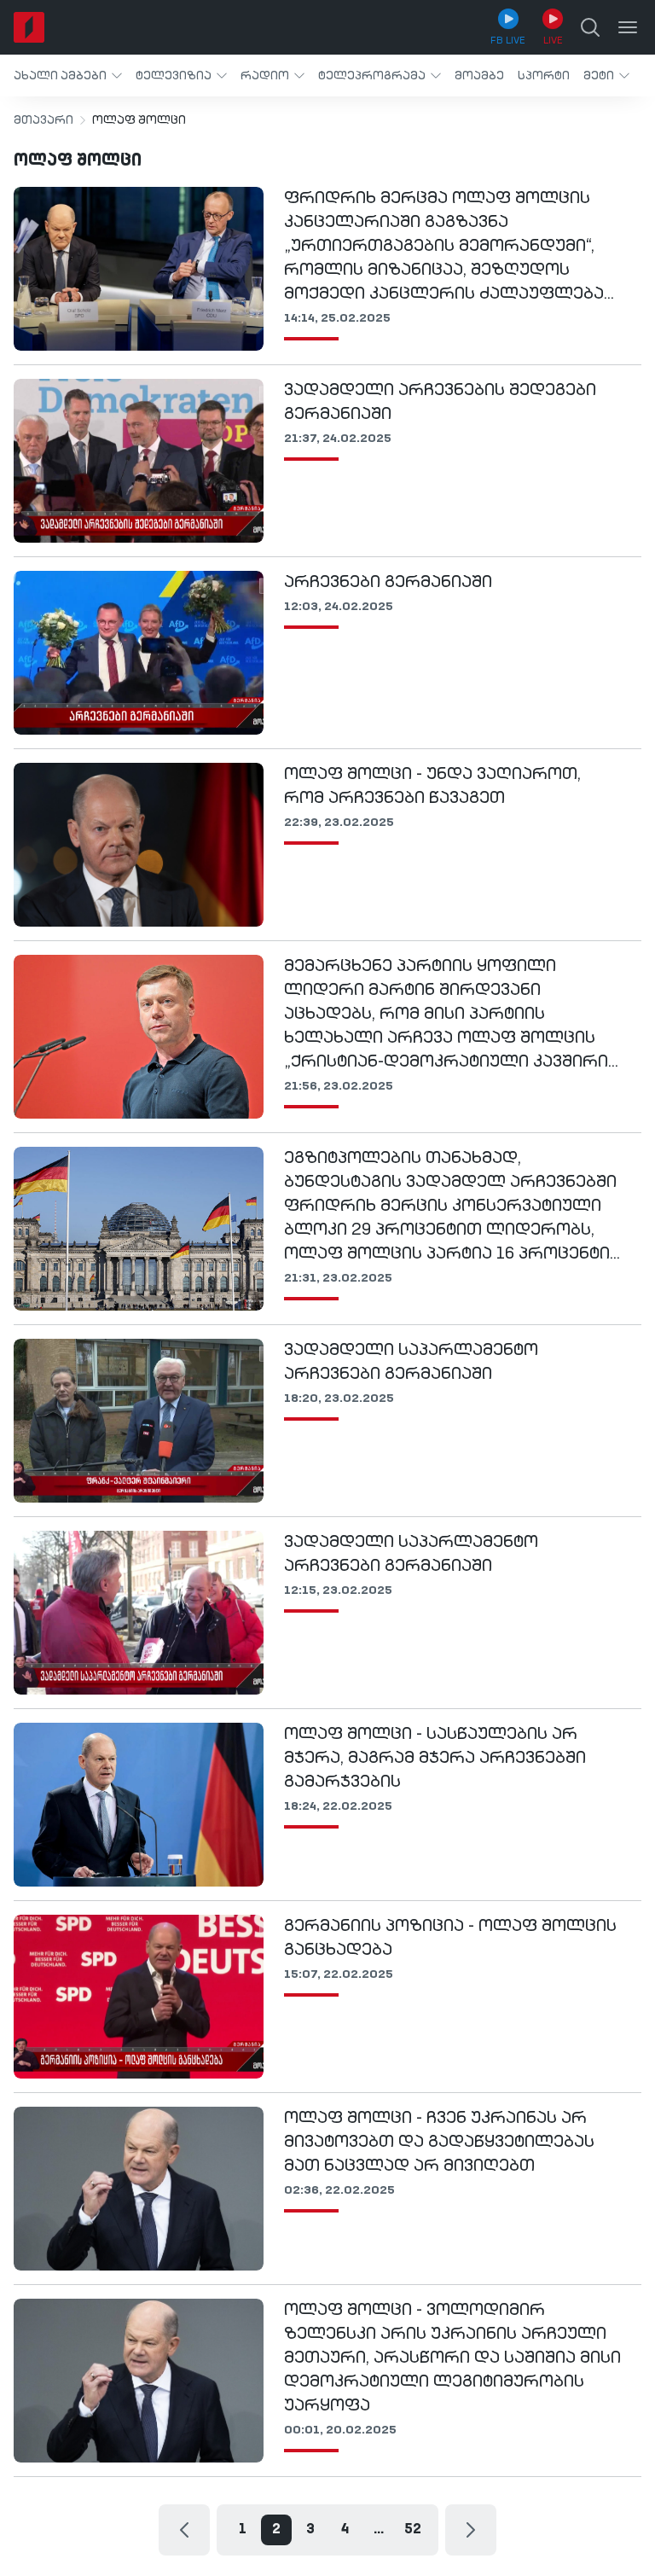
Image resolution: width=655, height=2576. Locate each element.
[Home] (29, 27)
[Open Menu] (628, 27)
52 (413, 2530)
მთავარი (43, 120)
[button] (68, 76)
